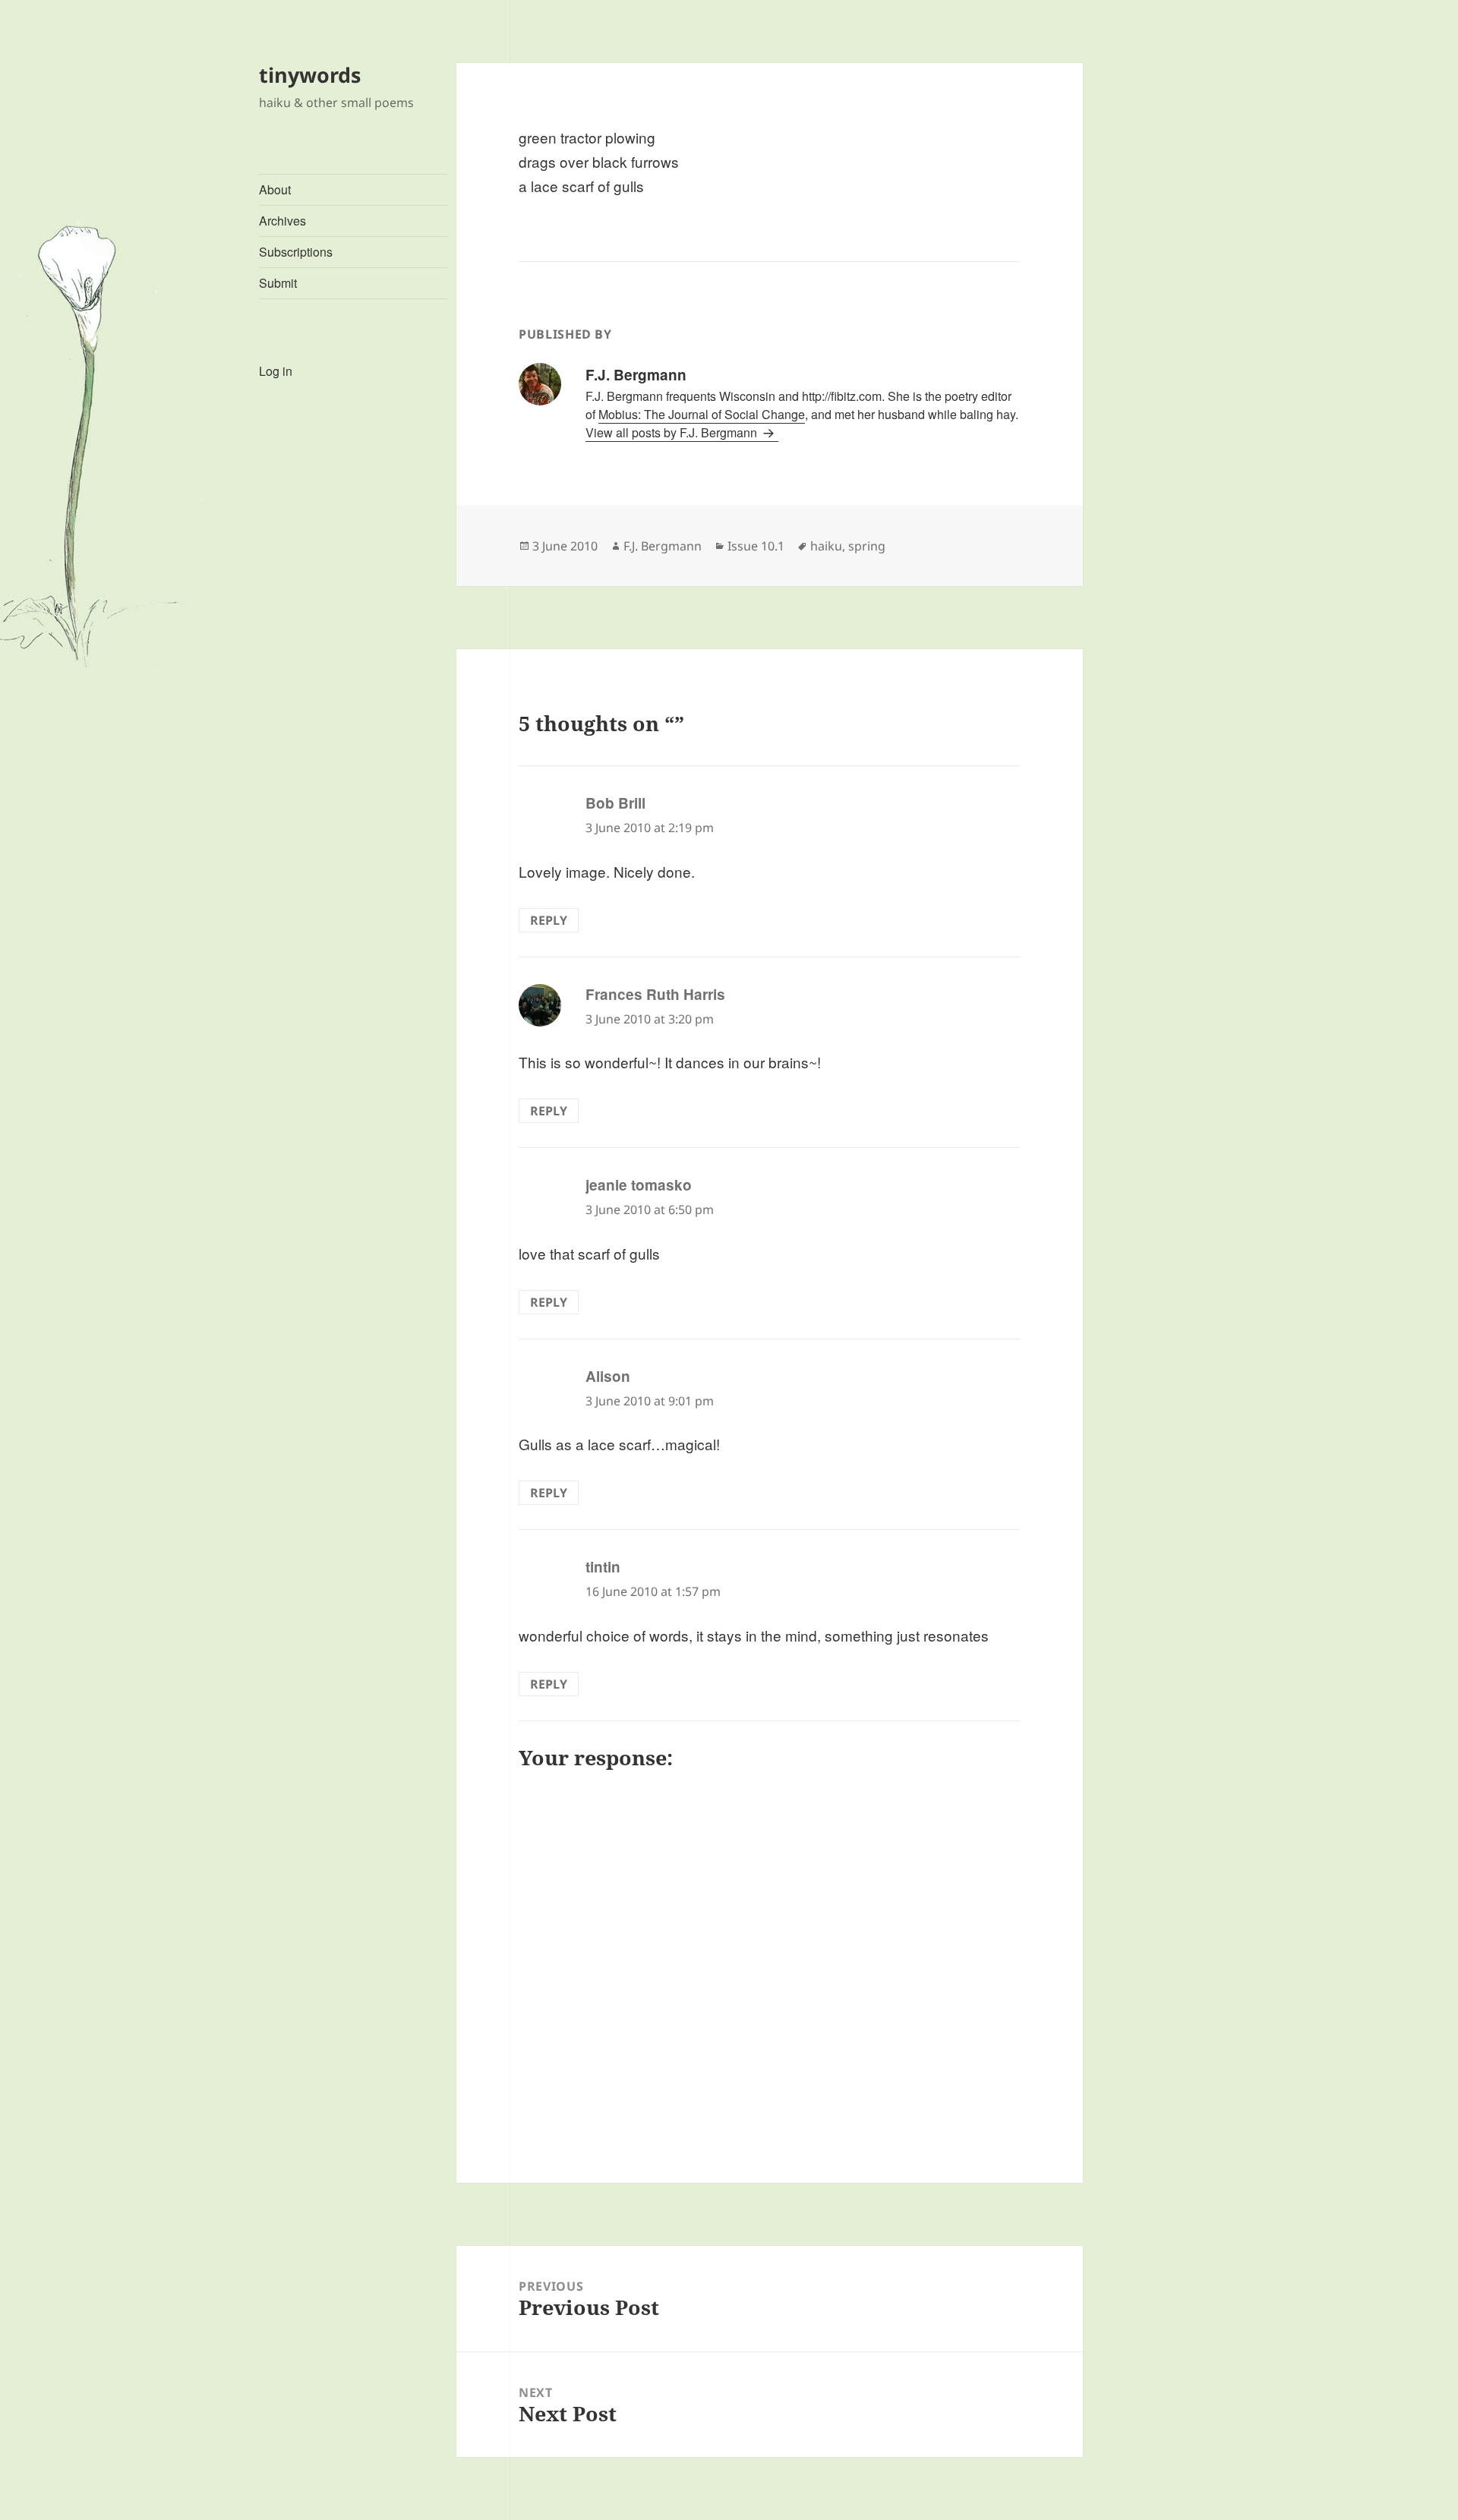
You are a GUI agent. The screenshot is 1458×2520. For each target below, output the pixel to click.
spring (867, 546)
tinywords (310, 75)
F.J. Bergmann (663, 546)
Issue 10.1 (756, 546)
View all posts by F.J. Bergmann (673, 432)
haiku (826, 546)
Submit (278, 283)
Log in (276, 371)
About (275, 189)
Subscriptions (296, 252)
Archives (282, 221)
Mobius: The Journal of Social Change (702, 414)
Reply (549, 920)
